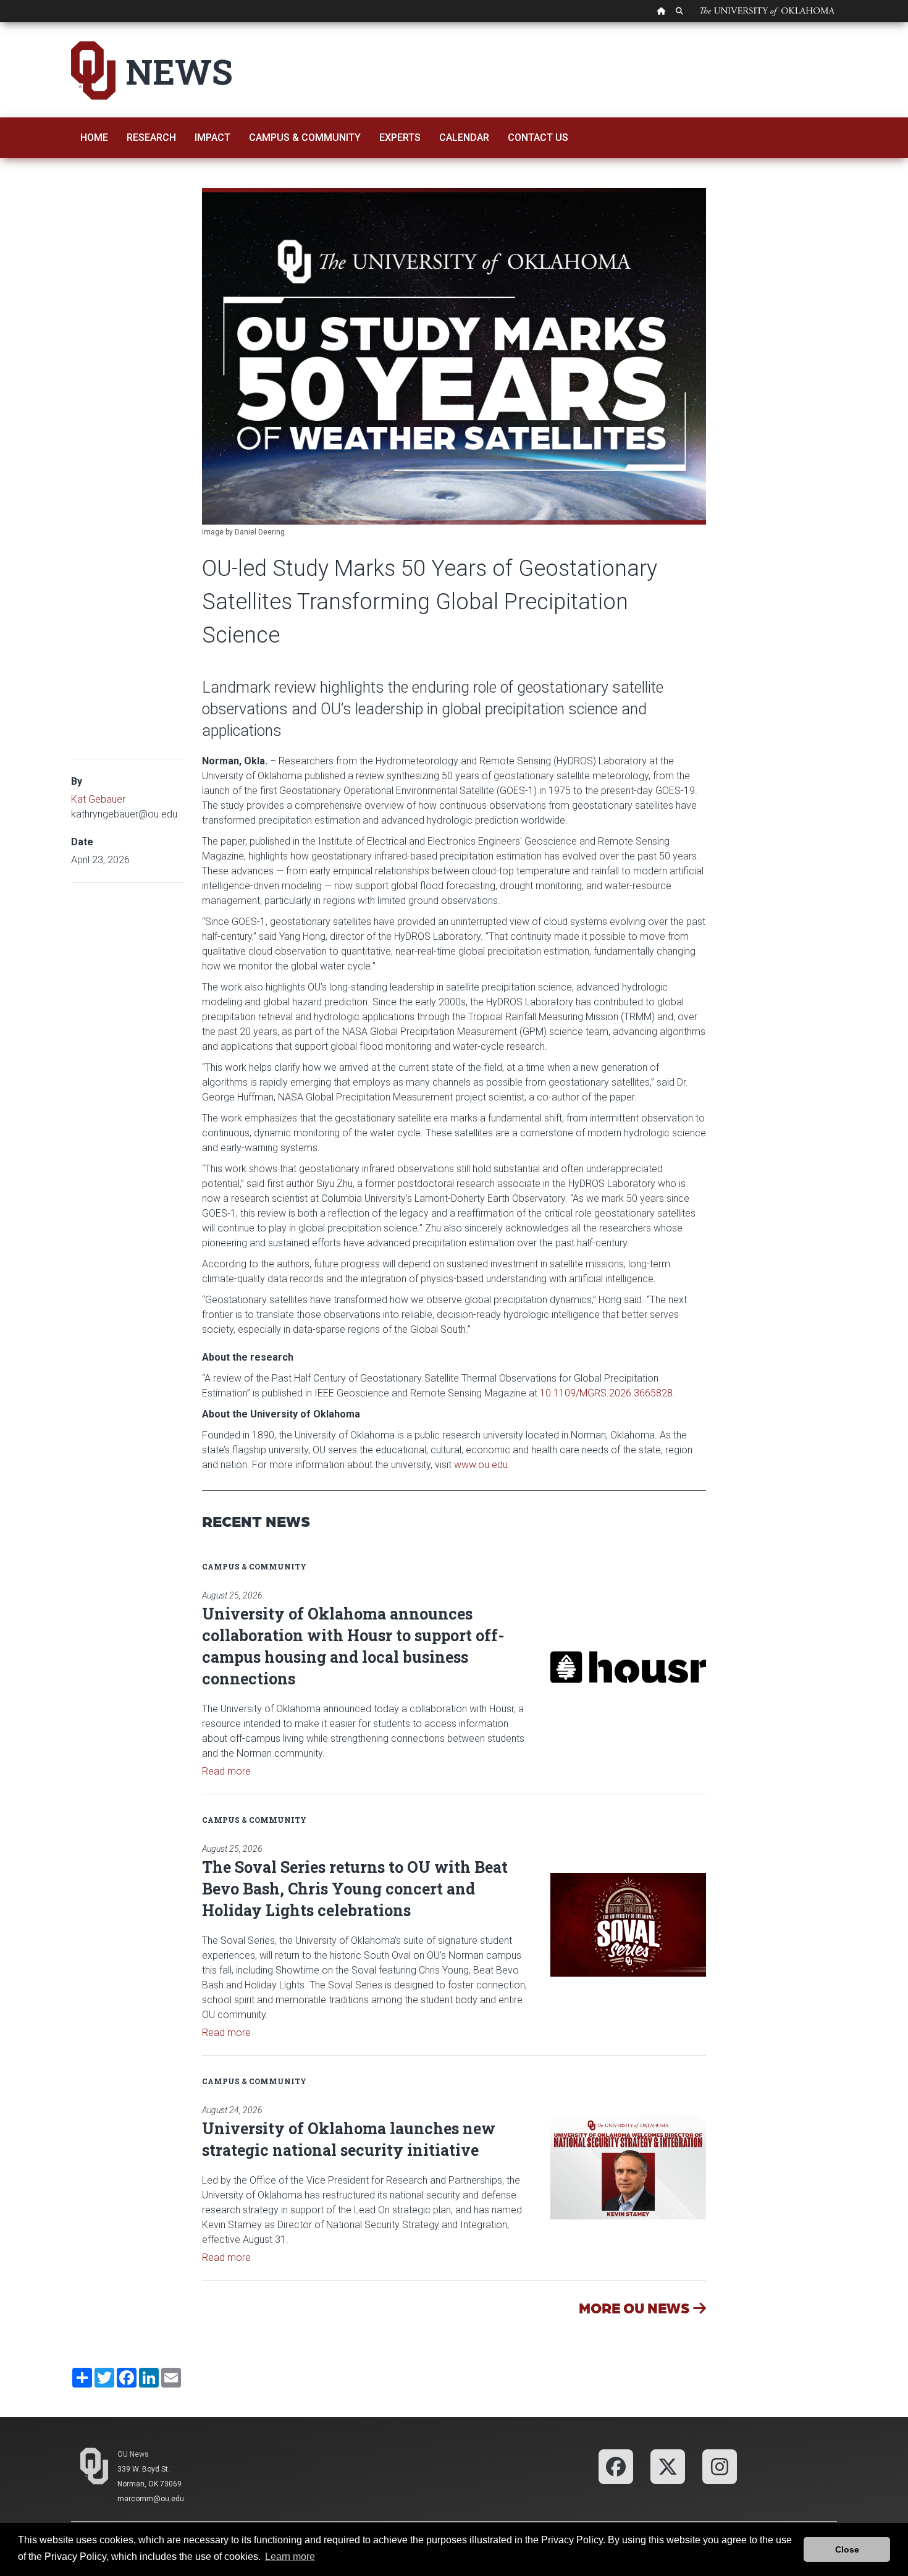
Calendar (464, 137)
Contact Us (538, 137)
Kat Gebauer (98, 799)
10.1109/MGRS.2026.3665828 (606, 1393)
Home (94, 137)
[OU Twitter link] (668, 2466)
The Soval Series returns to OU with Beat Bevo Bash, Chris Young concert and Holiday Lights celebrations (355, 1889)
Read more (226, 1771)
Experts (400, 137)
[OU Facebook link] (616, 2466)
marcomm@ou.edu (151, 2499)
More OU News (636, 2308)
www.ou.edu (481, 1465)
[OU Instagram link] (720, 2466)
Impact (212, 137)
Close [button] (847, 2549)
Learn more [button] (290, 2557)
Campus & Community (305, 137)
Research (151, 137)
